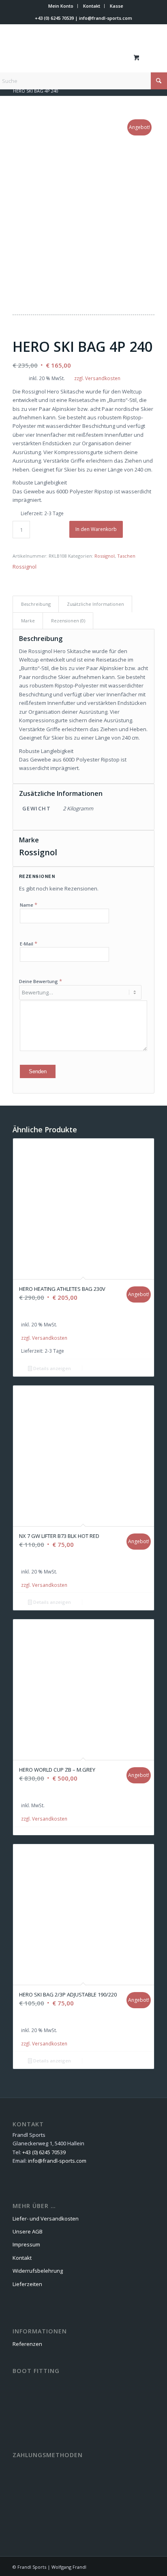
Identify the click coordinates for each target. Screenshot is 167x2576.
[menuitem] (61, 6)
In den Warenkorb (96, 529)
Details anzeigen (51, 1368)
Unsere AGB (28, 2231)
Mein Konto (61, 6)
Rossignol (105, 556)
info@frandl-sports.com (106, 18)
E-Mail (29, 943)
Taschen (126, 556)
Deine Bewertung (41, 981)
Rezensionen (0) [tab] (68, 621)
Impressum (26, 2244)
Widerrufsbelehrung (38, 2271)
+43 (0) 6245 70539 (54, 18)
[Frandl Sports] (69, 57)
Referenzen (27, 2344)
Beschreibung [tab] (36, 604)
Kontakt (92, 6)
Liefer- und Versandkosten (46, 2219)
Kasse (117, 6)
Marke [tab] (28, 621)
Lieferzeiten (27, 2284)
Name (29, 905)
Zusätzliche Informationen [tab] (95, 604)
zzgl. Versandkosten (97, 378)
